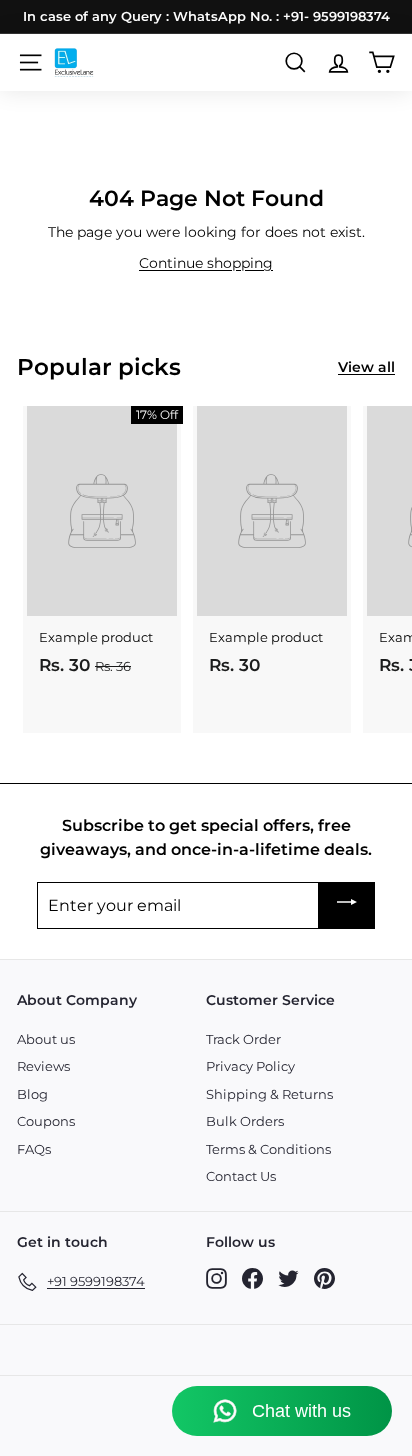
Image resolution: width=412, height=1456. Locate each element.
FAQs (34, 1149)
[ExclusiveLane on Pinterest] (324, 1278)
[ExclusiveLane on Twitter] (288, 1278)
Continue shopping (206, 263)
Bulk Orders (245, 1121)
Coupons (46, 1121)
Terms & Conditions (268, 1149)
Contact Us (241, 1176)
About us (46, 1039)
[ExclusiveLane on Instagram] (216, 1278)
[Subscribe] (347, 905)
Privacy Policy (250, 1066)
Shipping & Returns (269, 1094)
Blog (32, 1094)
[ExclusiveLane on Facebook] (252, 1278)
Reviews (43, 1066)
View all (366, 367)
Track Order (243, 1039)
